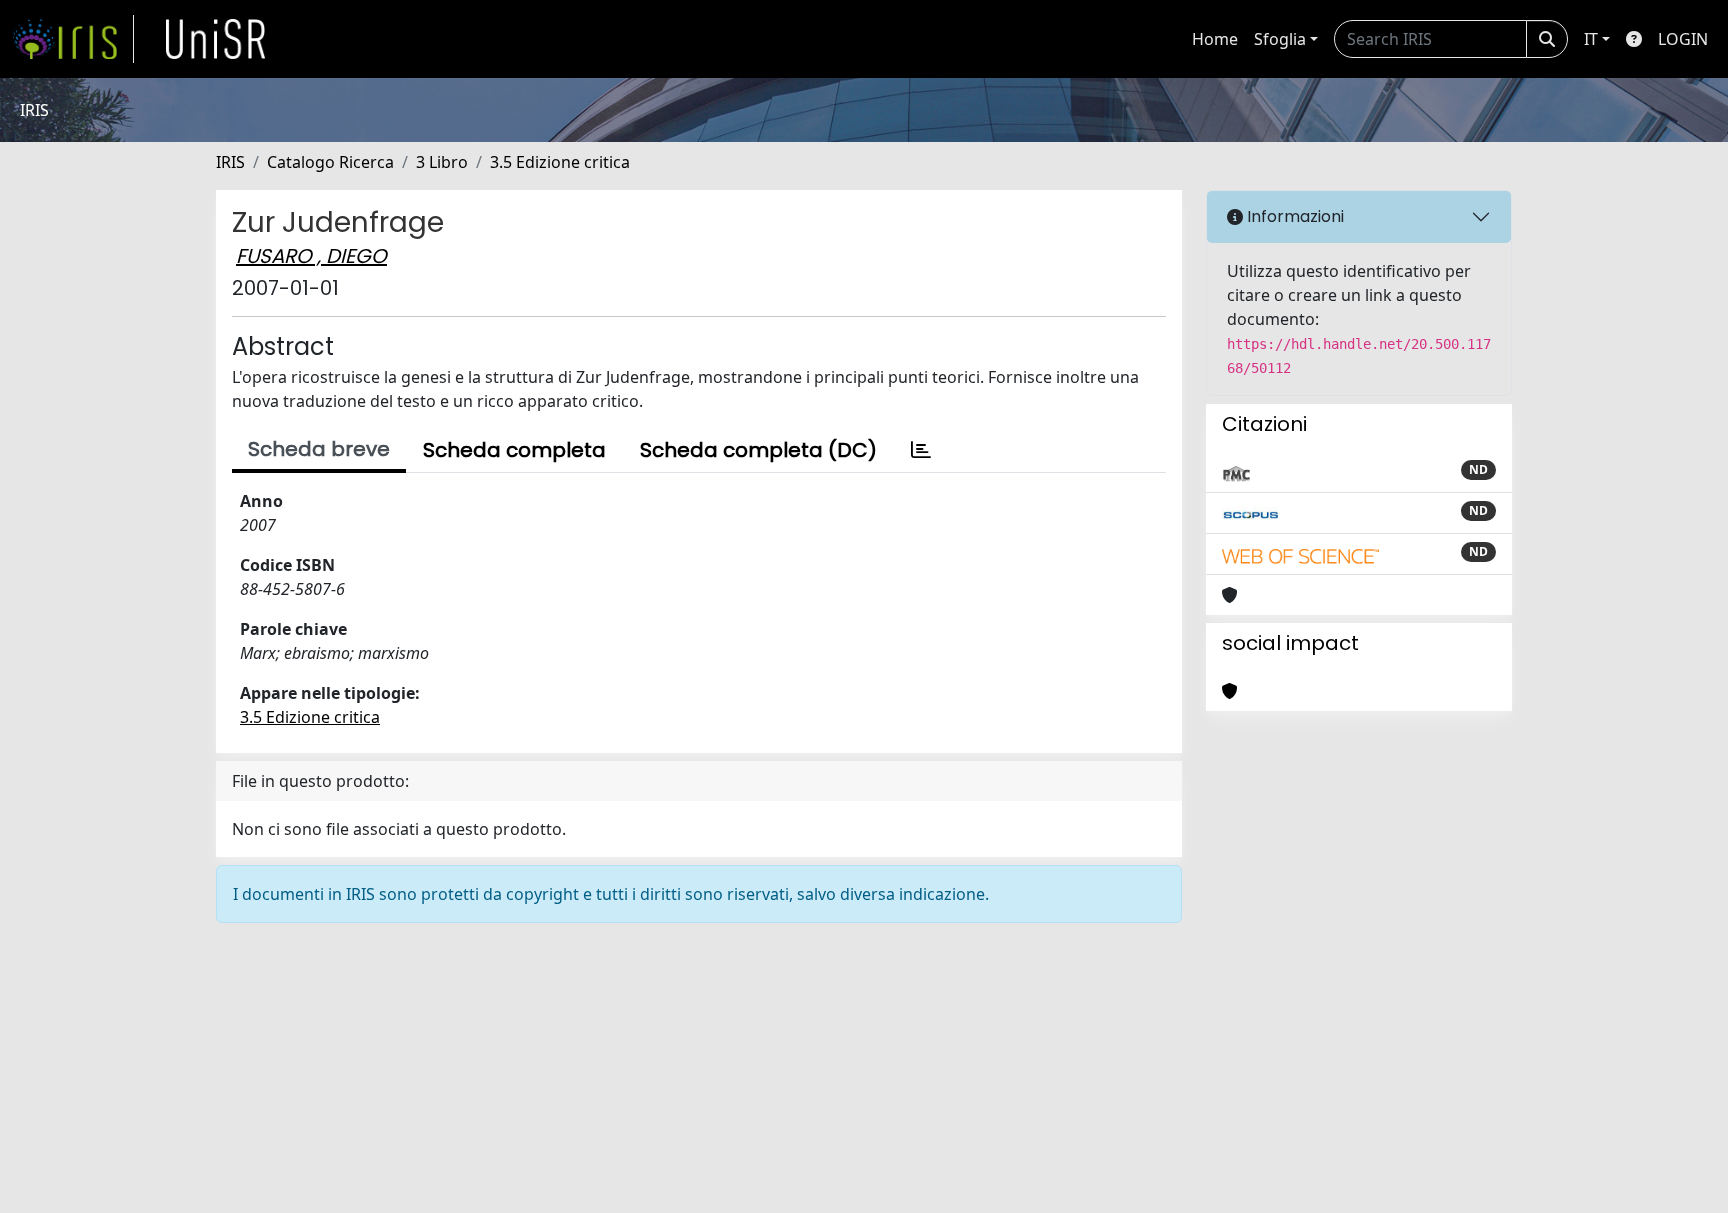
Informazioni (1293, 216)
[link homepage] (73, 39)
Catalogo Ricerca (330, 162)
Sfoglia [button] (1280, 39)
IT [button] (1591, 39)
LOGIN (1683, 39)
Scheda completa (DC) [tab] (758, 450)
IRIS (230, 162)
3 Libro (442, 162)
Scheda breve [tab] (319, 449)
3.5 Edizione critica (560, 162)
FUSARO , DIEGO (311, 256)
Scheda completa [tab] (514, 450)
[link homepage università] (216, 39)
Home (1215, 39)
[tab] (921, 450)
